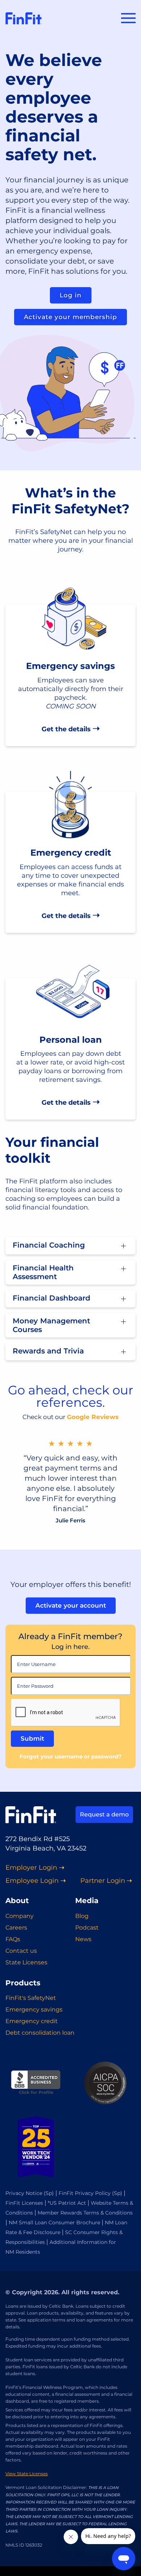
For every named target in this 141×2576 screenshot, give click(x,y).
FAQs (13, 1939)
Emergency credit (32, 2021)
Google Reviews (93, 1417)
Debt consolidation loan (40, 2033)
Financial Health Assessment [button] (43, 1272)
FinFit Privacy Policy (85, 2193)
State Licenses (26, 1962)
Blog (82, 1916)
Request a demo (104, 1814)
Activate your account (71, 1605)
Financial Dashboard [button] (52, 1298)
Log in (71, 295)
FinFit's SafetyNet (31, 1998)
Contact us (21, 1951)
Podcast (87, 1928)
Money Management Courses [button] (51, 1325)
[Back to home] (23, 18)
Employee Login (32, 1881)
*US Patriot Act (67, 2203)
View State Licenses (27, 2474)
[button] (128, 18)
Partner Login (103, 1881)
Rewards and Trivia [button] (48, 1351)
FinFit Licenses (24, 2203)
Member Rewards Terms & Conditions (85, 2213)
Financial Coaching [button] (49, 1245)
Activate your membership (70, 317)
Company (20, 1916)
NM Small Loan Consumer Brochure (54, 2223)
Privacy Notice (24, 2193)
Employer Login (31, 1868)
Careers (16, 1928)
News (83, 1939)
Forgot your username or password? (70, 1756)
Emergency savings (34, 2009)
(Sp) (49, 2193)
